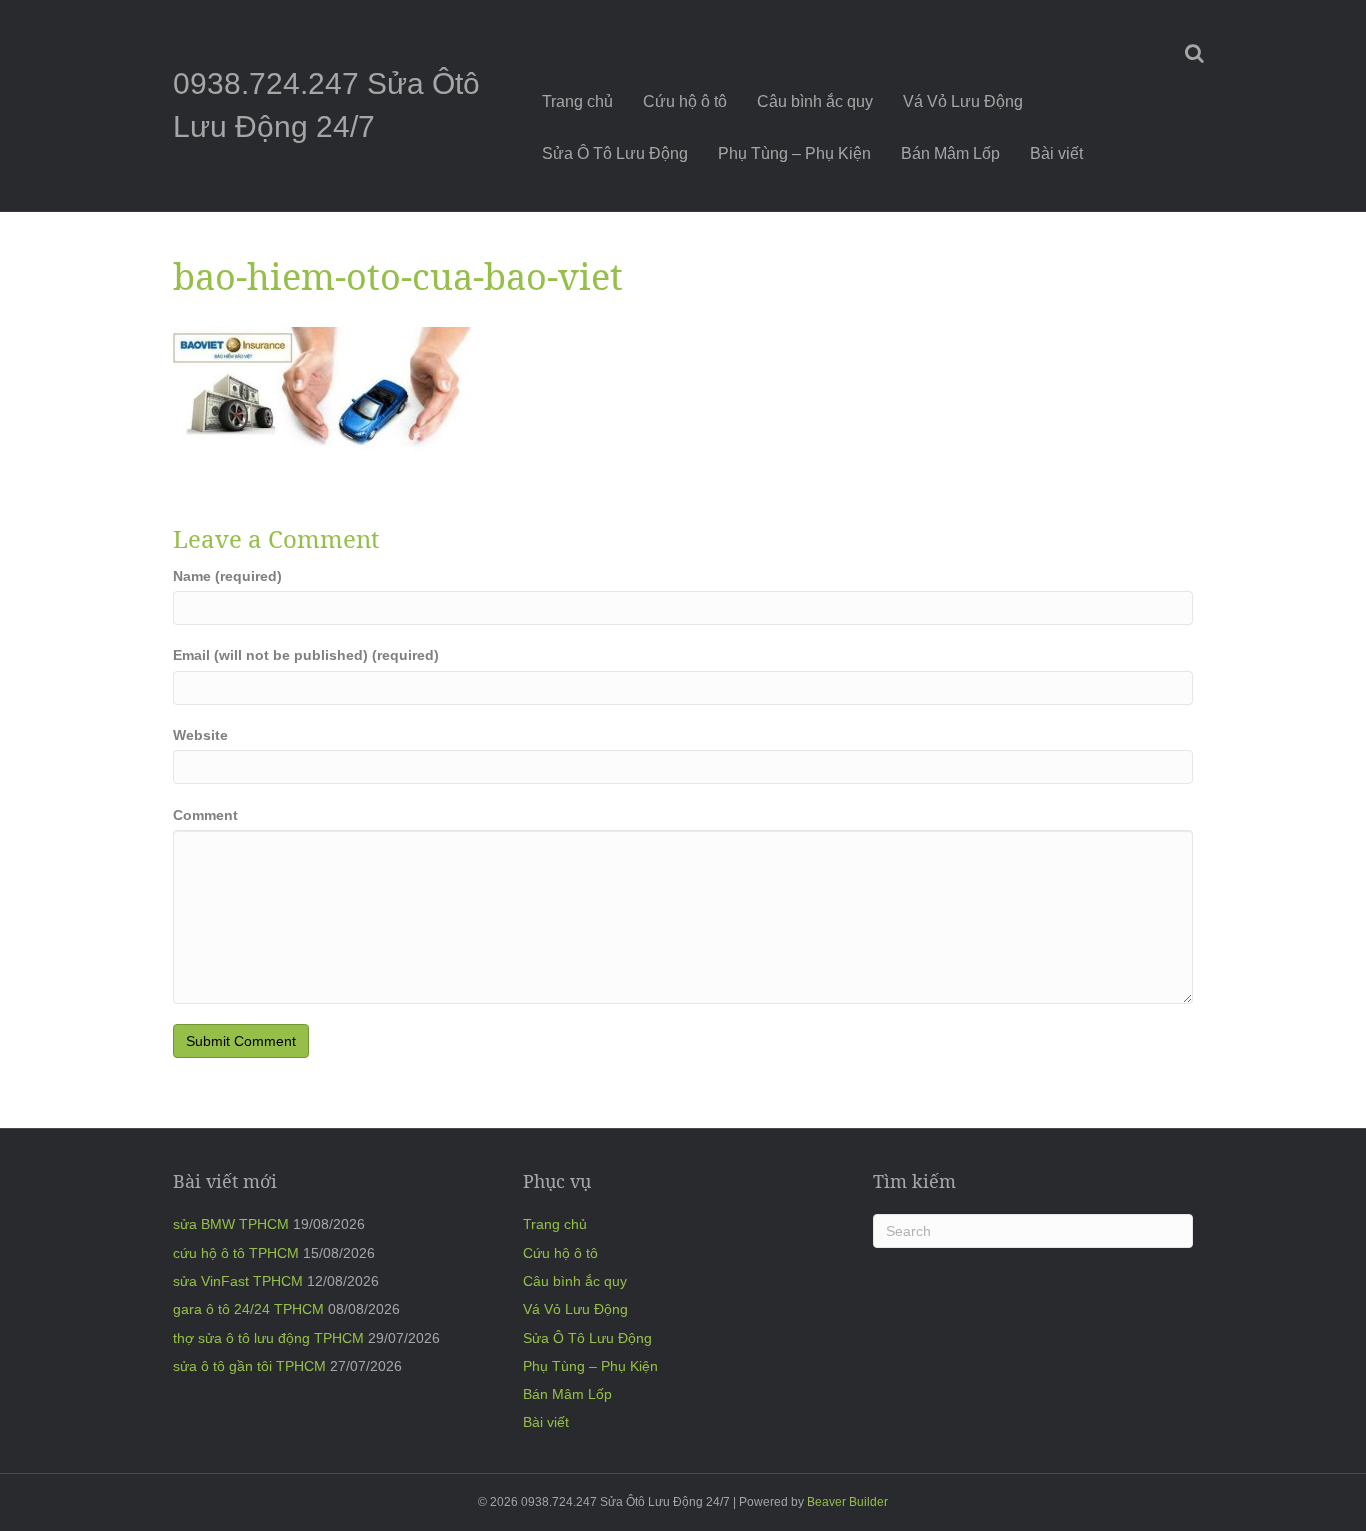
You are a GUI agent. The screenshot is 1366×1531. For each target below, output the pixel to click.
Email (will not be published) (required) (306, 655)
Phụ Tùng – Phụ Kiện (794, 153)
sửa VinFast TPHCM (238, 1281)
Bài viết (1056, 153)
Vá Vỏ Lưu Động (963, 101)
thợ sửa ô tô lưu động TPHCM (268, 1338)
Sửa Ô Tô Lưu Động (615, 153)
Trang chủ (577, 101)
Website (200, 735)
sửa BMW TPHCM (231, 1224)
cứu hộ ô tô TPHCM (236, 1253)
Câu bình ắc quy (815, 101)
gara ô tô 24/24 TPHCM (248, 1309)
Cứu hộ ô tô (685, 101)
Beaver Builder (847, 1502)
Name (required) (227, 576)
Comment (205, 815)
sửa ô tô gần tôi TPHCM (249, 1366)
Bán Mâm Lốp (950, 153)
